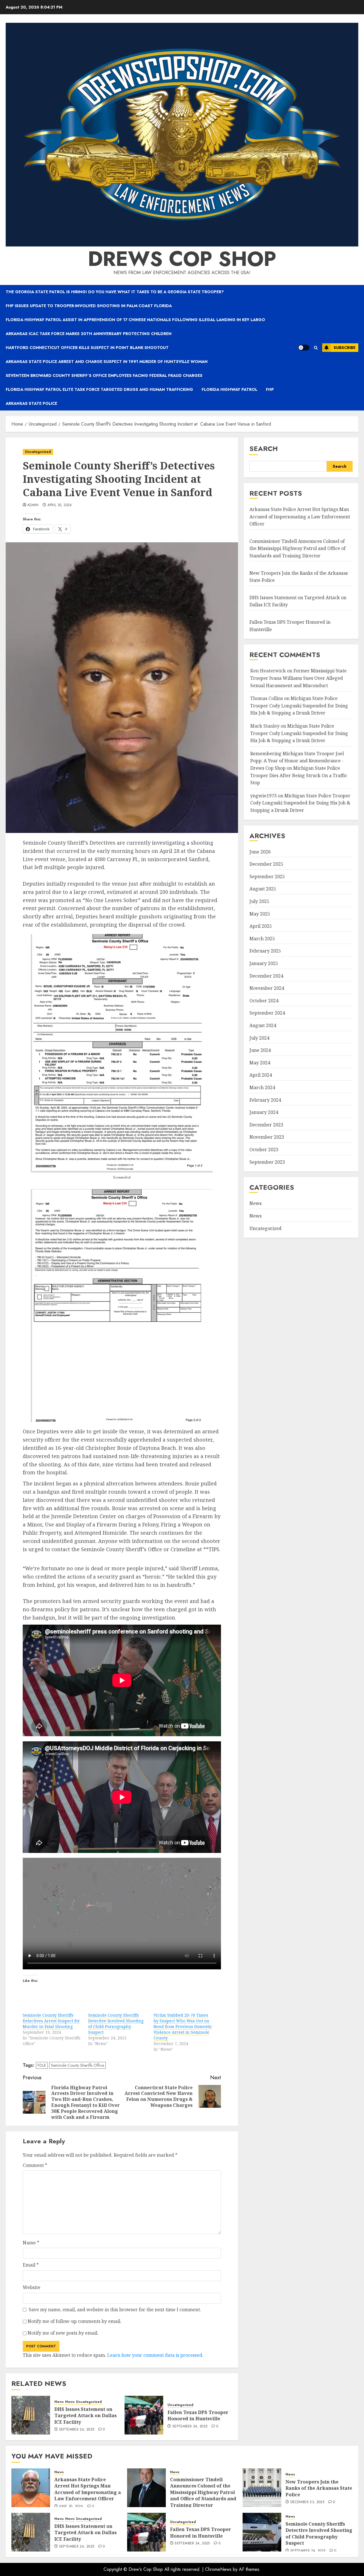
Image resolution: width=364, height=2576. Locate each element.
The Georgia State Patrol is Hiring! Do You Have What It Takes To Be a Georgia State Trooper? (115, 292)
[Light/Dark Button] (304, 348)
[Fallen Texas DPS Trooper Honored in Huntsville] (144, 2415)
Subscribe (345, 348)
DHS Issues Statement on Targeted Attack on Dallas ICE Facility (85, 2416)
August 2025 (263, 889)
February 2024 (265, 1100)
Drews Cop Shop (182, 259)
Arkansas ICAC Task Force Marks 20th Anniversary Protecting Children (89, 334)
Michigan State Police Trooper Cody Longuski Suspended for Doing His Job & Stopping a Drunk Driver (299, 706)
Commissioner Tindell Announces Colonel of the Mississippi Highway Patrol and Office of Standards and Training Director (297, 549)
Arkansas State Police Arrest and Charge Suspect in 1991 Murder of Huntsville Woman (107, 362)
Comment (35, 2165)
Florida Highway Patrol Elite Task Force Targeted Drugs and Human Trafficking (99, 389)
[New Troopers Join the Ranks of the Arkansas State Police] (262, 2488)
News (59, 2402)
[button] (316, 348)
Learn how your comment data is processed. (155, 2355)
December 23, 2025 (307, 2502)
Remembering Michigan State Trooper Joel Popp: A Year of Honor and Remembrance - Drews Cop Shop (297, 761)
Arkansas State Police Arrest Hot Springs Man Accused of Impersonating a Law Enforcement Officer (300, 517)
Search (264, 449)
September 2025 (267, 877)
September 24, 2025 (77, 2430)
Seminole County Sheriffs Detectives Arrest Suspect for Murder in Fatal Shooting (51, 2021)
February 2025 (265, 951)
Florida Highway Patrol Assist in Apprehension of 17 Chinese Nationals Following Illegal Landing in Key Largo (135, 320)
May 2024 (260, 1063)
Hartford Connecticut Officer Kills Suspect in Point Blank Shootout (87, 348)
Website (32, 2287)
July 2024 (259, 1038)
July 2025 (259, 902)
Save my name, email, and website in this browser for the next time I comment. (115, 2310)
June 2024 (260, 1050)
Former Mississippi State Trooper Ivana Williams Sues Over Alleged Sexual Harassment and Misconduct (298, 678)
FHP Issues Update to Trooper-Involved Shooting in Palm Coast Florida (89, 306)
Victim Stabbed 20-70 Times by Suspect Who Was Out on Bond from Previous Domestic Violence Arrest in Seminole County (183, 2026)
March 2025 (262, 939)
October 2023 (264, 1150)
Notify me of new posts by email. (63, 2333)
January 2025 (264, 964)
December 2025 (266, 864)
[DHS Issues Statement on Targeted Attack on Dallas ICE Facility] (31, 2415)
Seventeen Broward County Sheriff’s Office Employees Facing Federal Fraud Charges (104, 375)
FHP (270, 389)
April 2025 (261, 926)
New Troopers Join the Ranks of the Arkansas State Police (319, 2488)
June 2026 (260, 852)
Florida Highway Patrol (229, 389)
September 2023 (267, 1162)
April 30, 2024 (60, 505)
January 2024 (264, 1112)
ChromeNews (218, 2569)
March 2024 (262, 1088)
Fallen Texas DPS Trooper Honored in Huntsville (198, 2415)
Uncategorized (38, 452)
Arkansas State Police (31, 403)
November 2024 (267, 988)
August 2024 (263, 1026)
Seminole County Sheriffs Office (77, 2065)
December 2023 (266, 1125)
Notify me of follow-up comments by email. (75, 2321)
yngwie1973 (263, 796)
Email (31, 2265)
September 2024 (267, 1013)
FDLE (42, 2065)
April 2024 (261, 1075)
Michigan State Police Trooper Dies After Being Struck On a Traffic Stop (299, 776)
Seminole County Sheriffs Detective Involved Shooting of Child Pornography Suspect (116, 2024)
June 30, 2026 (71, 2507)
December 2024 (266, 976)
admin (33, 505)
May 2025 (260, 914)
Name (31, 2243)
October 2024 (264, 1001)
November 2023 (267, 1137)
